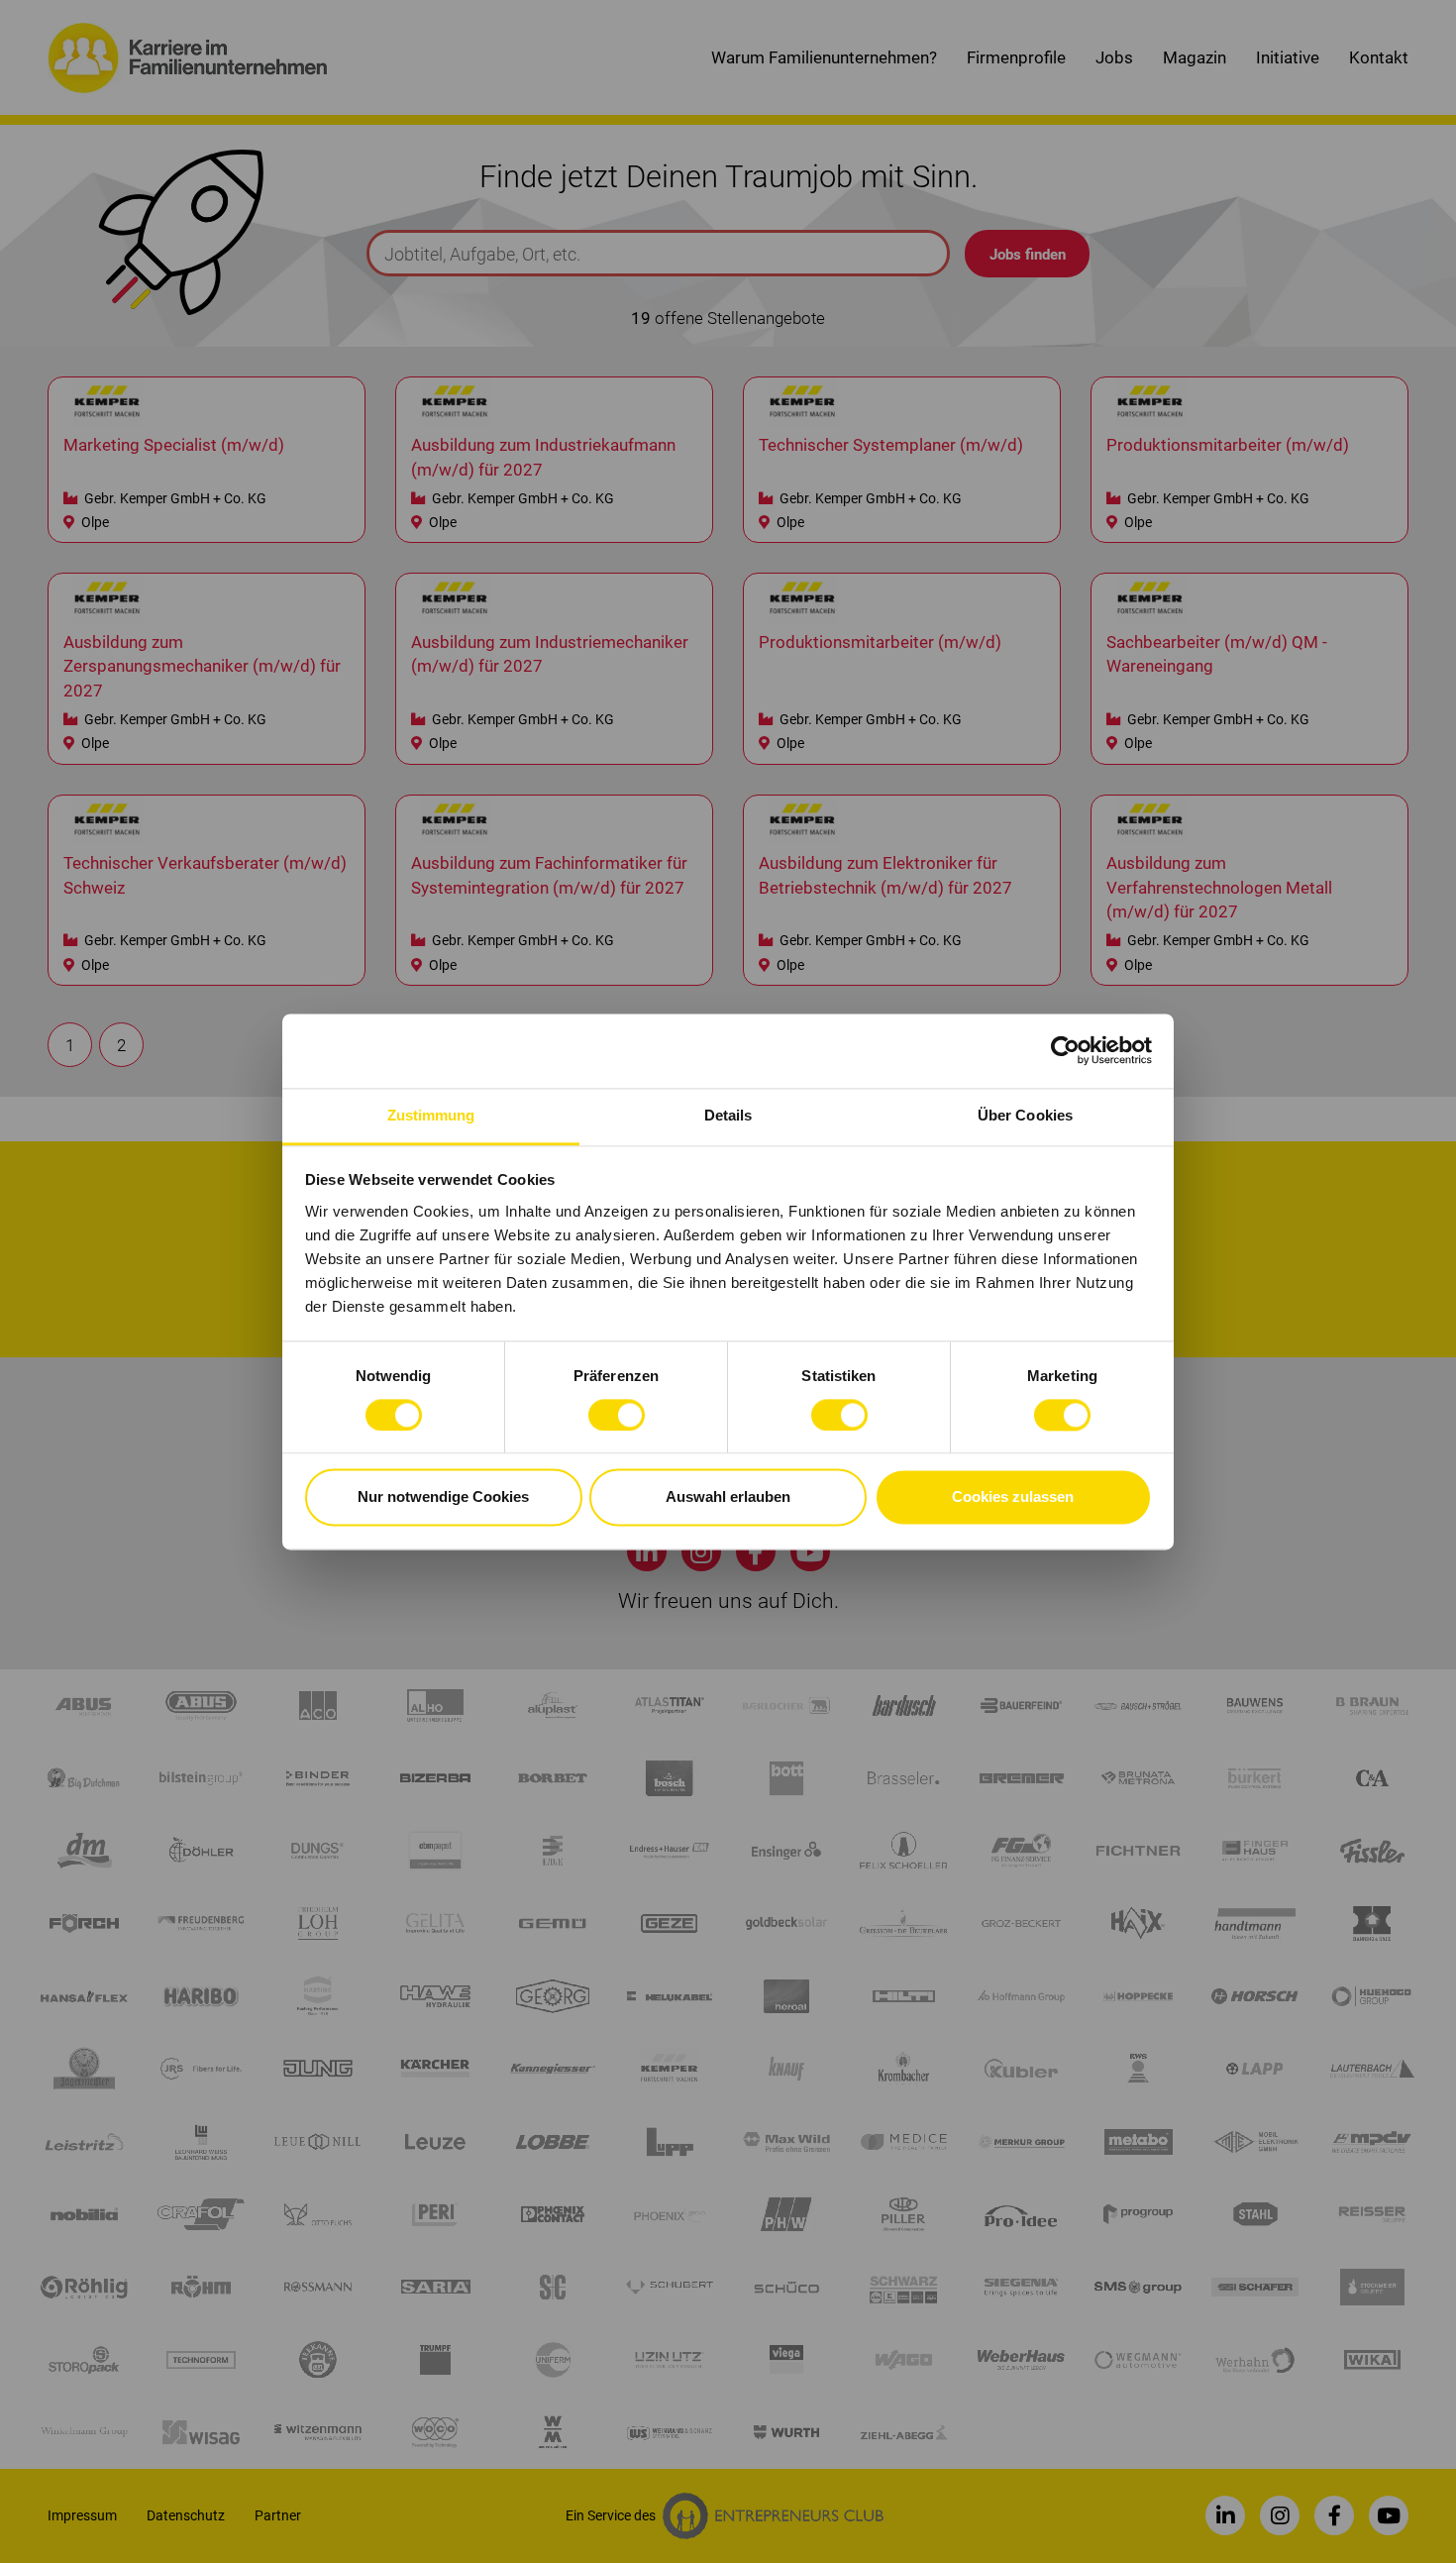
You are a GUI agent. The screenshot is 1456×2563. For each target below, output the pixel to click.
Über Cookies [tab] (1025, 1115)
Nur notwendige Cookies (443, 1497)
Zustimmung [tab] (431, 1115)
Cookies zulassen (1013, 1497)
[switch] (617, 1415)
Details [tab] (728, 1115)
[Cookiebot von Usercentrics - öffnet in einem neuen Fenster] (1065, 1050)
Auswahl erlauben (728, 1497)
